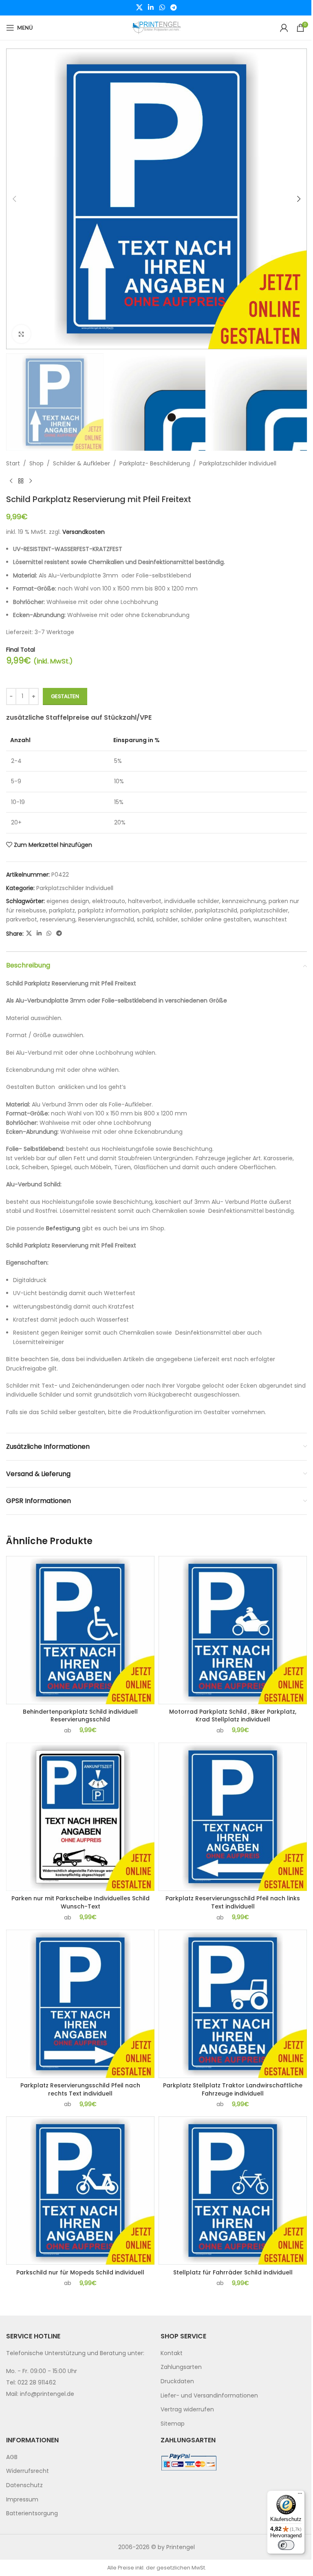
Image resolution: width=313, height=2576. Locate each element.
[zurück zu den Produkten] (21, 481)
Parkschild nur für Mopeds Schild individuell (80, 2272)
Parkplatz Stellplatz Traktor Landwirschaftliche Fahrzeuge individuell (233, 2089)
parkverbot (22, 919)
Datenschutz (24, 2485)
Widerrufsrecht (28, 2471)
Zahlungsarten (181, 2367)
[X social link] (139, 8)
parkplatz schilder (167, 910)
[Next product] (31, 481)
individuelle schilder (192, 901)
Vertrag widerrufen (187, 2409)
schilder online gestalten (216, 919)
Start (13, 463)
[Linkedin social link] (151, 8)
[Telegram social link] (173, 8)
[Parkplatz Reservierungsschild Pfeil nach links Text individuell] (233, 1817)
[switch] (286, 2545)
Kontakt (172, 2353)
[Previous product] (11, 481)
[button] (14, 199)
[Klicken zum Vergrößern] (21, 334)
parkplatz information (109, 910)
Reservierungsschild (106, 919)
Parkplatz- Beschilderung (155, 463)
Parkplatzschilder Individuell (238, 463)
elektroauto (109, 901)
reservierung (58, 919)
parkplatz (62, 910)
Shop (36, 463)
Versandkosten (84, 532)
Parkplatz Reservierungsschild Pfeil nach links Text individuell (233, 1902)
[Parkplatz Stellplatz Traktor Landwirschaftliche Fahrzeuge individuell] (233, 2004)
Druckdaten (177, 2381)
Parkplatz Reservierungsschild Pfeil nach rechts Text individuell (80, 2089)
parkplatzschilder (264, 910)
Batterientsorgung (32, 2513)
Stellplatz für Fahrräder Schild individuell (233, 2272)
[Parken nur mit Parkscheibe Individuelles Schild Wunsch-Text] (80, 1817)
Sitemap (173, 2424)
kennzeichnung (244, 901)
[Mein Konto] (284, 28)
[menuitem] (234, 2353)
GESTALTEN (65, 696)
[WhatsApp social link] (162, 8)
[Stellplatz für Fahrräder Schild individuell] (233, 2190)
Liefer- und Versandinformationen (209, 2395)
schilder (167, 919)
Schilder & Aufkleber (82, 463)
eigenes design (68, 901)
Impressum (22, 2499)
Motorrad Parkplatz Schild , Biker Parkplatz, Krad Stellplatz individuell (233, 1716)
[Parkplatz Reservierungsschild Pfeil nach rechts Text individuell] (80, 2004)
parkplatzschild (216, 910)
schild (145, 919)
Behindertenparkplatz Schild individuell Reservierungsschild (80, 1716)
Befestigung (63, 1228)
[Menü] (300, 2495)
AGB (12, 2457)
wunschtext (270, 919)
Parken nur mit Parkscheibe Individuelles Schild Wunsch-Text (80, 1902)
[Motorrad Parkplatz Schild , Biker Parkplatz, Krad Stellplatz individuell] (233, 1630)
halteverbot (145, 901)
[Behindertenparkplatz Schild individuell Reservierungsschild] (80, 1630)
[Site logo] (156, 27)
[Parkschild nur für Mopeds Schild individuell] (80, 2190)
